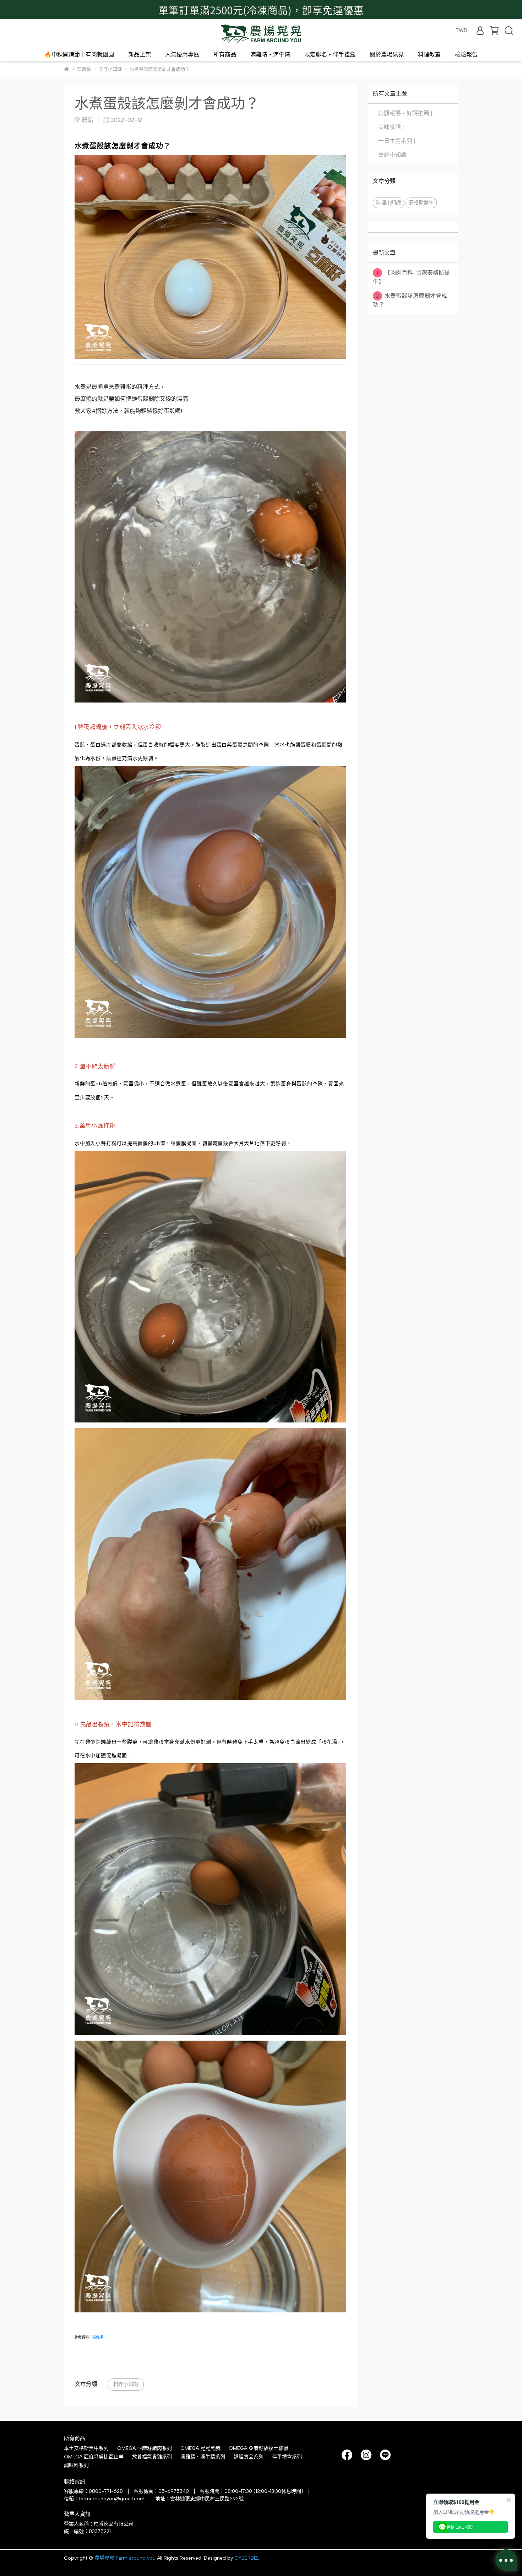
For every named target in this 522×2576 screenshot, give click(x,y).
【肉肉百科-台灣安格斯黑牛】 (411, 277)
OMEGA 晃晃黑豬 (200, 2448)
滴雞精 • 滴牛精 (270, 55)
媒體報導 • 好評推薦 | (405, 113)
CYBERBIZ (246, 2558)
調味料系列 (76, 2465)
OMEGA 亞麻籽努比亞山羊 (94, 2457)
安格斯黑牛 (421, 202)
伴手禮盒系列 (287, 2457)
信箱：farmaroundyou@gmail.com (104, 2499)
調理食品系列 (249, 2457)
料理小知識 (126, 2384)
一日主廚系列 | (397, 141)
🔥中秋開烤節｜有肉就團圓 (79, 55)
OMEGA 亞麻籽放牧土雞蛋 (259, 2448)
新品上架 (140, 55)
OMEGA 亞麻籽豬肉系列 (145, 2448)
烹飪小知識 (392, 155)
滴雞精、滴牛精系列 (203, 2457)
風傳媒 (98, 2337)
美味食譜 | (391, 127)
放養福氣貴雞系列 (152, 2457)
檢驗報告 (466, 55)
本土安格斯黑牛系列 (86, 2448)
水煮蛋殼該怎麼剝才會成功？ (410, 300)
